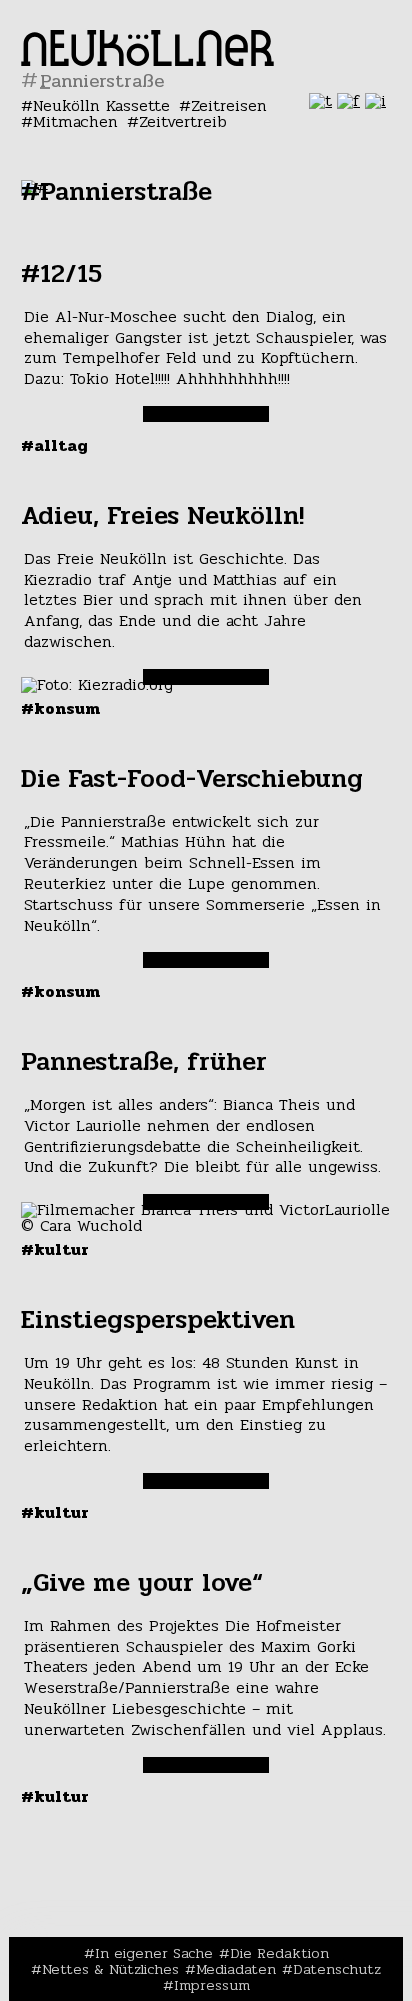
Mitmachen (75, 121)
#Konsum (60, 708)
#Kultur (55, 1249)
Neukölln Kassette (101, 105)
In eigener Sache (154, 1953)
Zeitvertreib (183, 121)
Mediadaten (236, 1969)
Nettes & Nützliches (110, 1969)
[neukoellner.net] (147, 60)
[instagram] (375, 100)
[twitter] (320, 100)
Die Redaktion (279, 1953)
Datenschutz (337, 1969)
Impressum (212, 1985)
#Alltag (54, 445)
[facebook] (348, 100)
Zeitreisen (229, 105)
